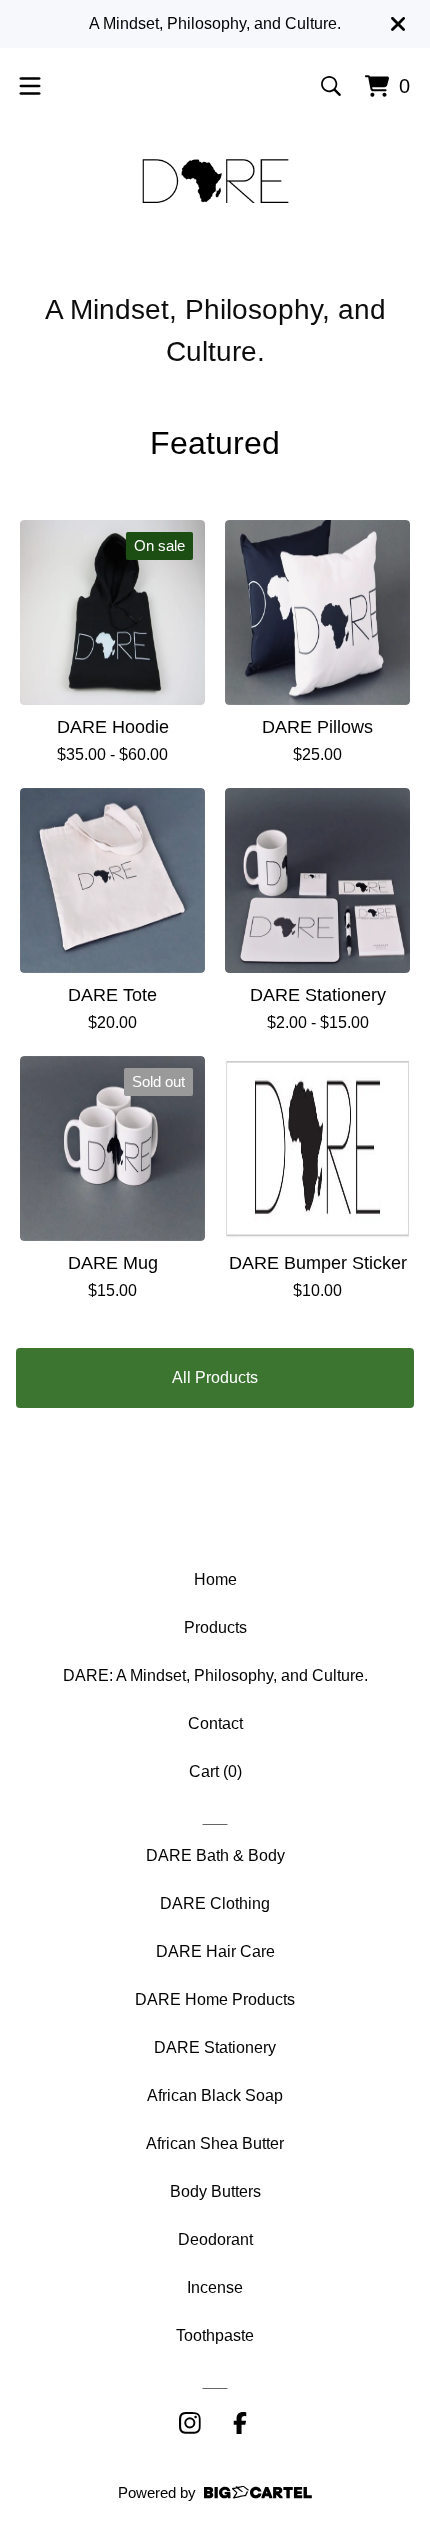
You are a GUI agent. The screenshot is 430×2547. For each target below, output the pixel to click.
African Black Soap (215, 2095)
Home (215, 1579)
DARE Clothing (215, 1903)
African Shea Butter (215, 2143)
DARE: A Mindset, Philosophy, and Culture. (215, 1675)
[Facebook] (240, 2423)
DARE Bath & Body (215, 1855)
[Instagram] (190, 2423)
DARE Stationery (215, 2047)
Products (215, 1627)
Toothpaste (215, 2335)
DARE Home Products (215, 1999)
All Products (215, 1377)
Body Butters (215, 2191)
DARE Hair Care (215, 1951)
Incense (215, 2287)
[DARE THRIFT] (215, 181)
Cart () (215, 1771)
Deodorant (215, 2239)
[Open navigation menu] (30, 86)
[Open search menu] (331, 86)
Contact (215, 1723)
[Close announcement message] (398, 24)
